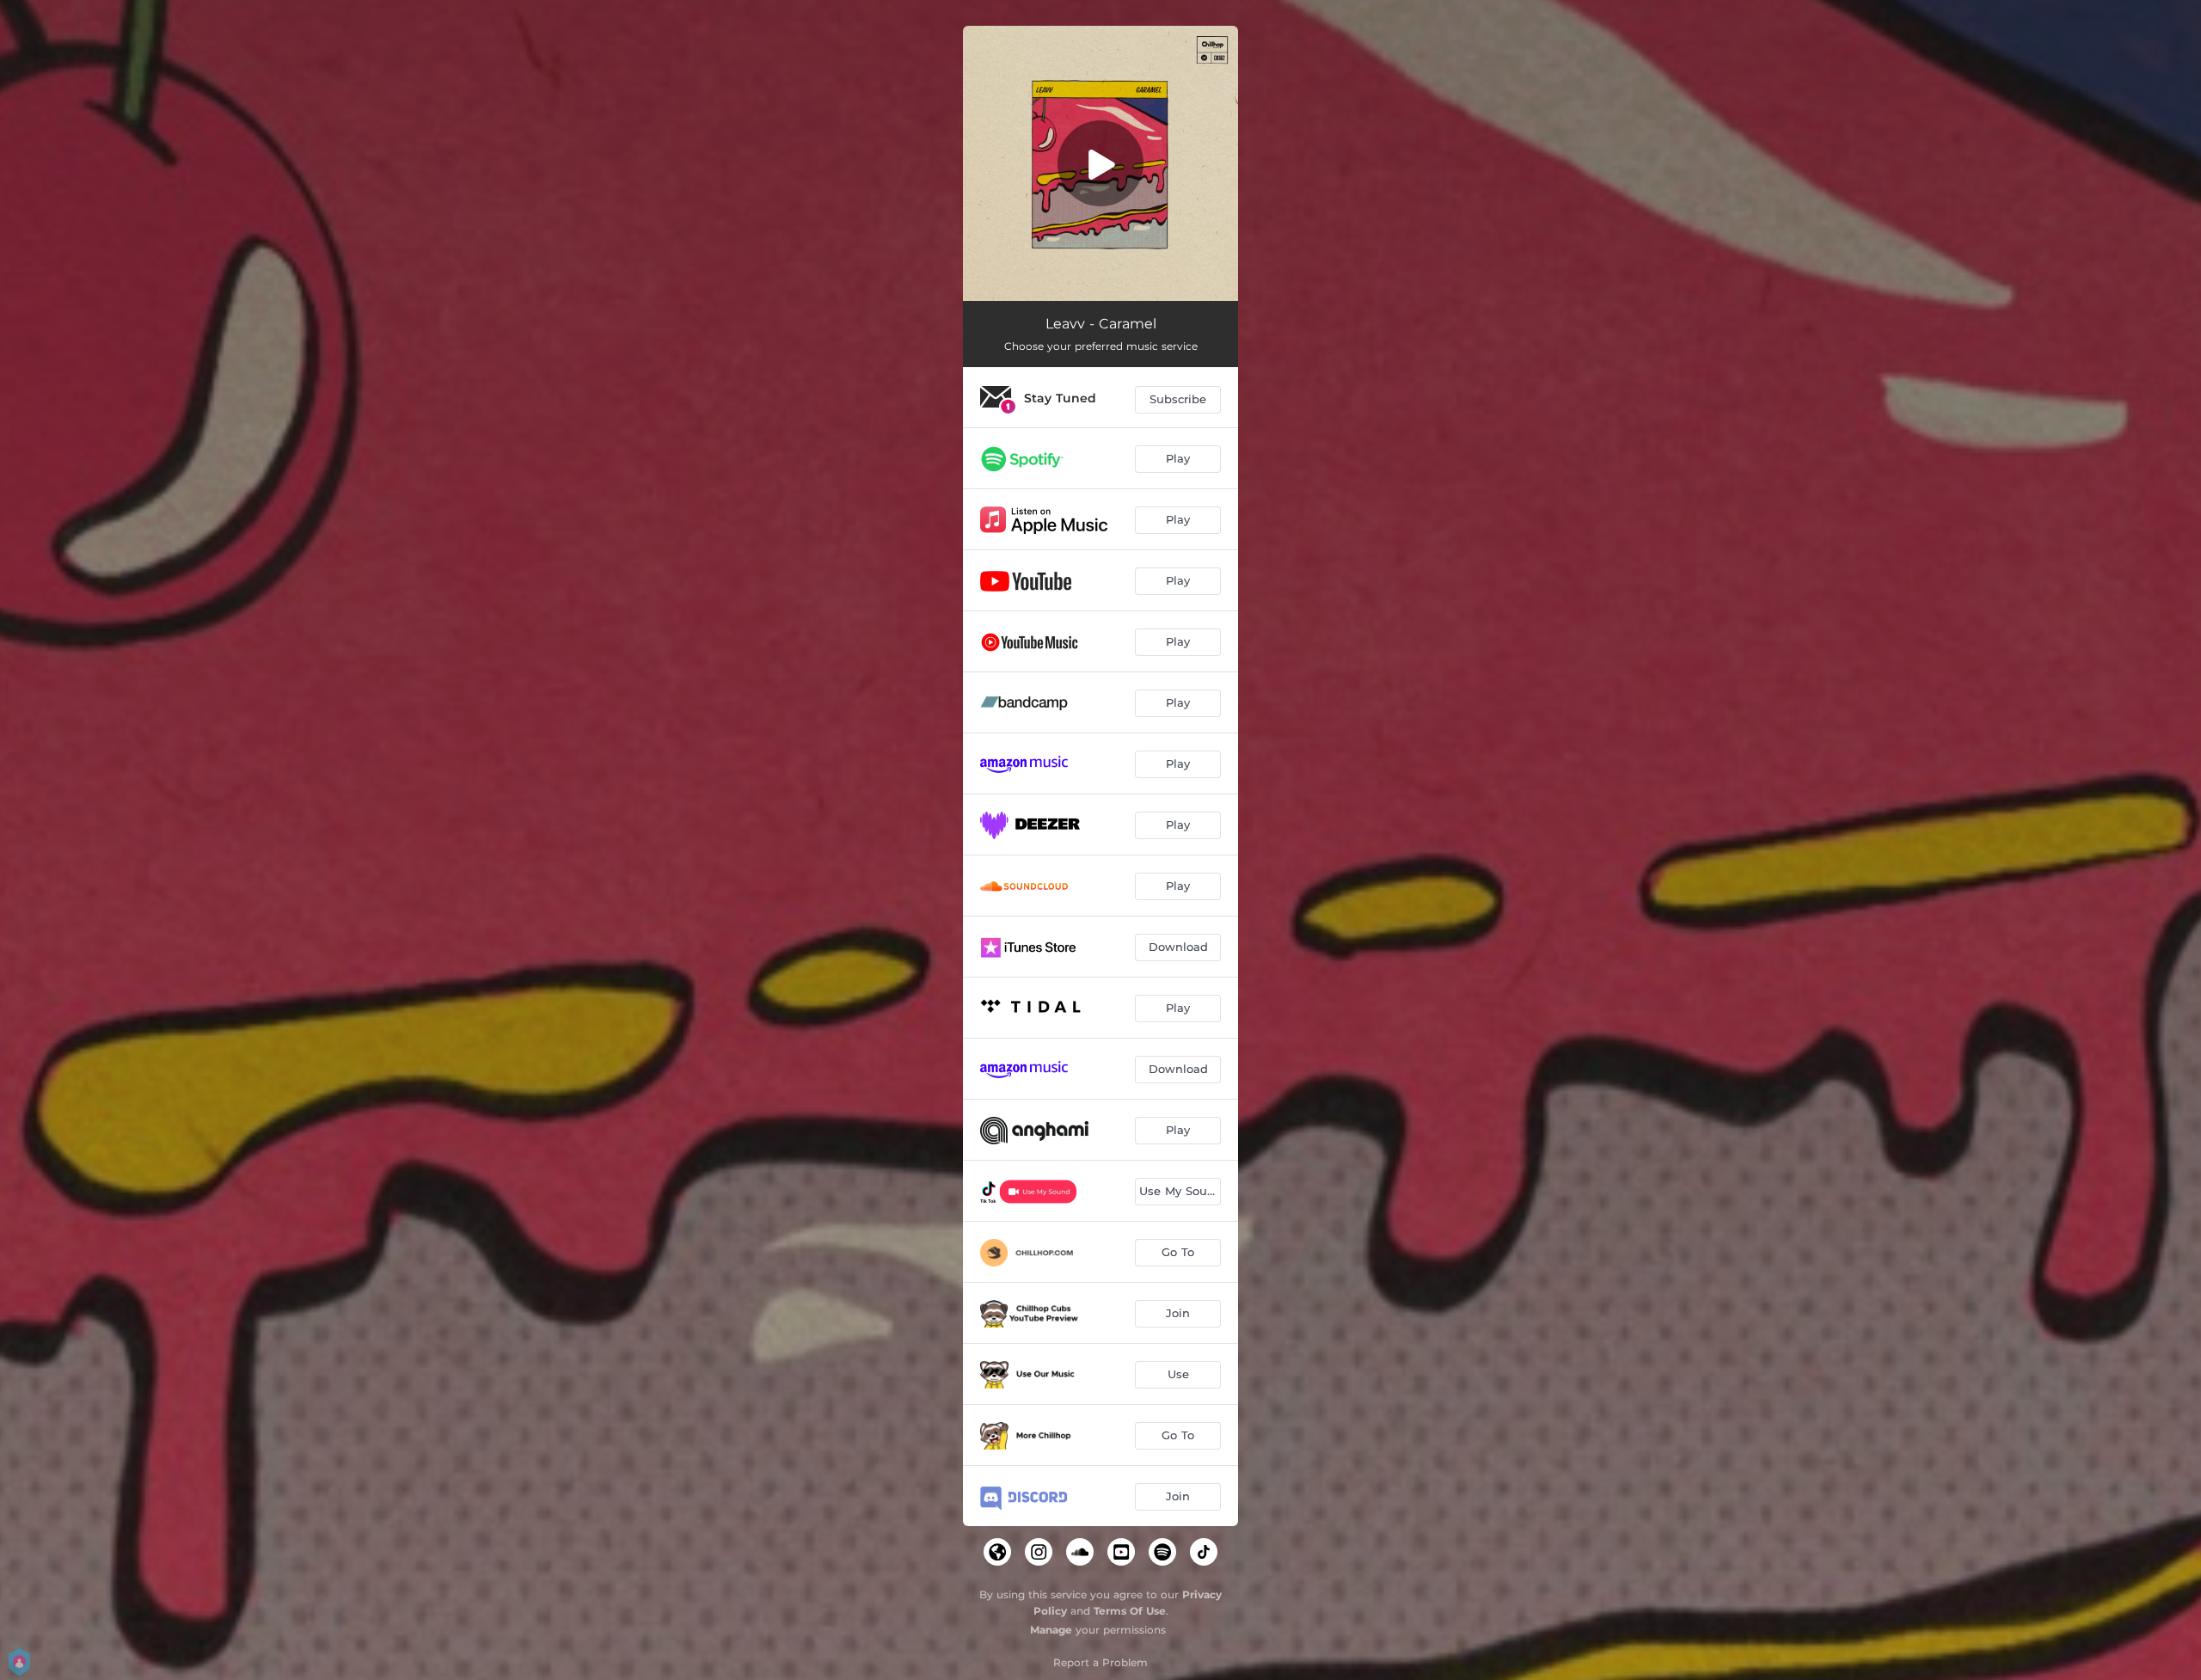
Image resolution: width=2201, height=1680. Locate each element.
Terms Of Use (1130, 1611)
